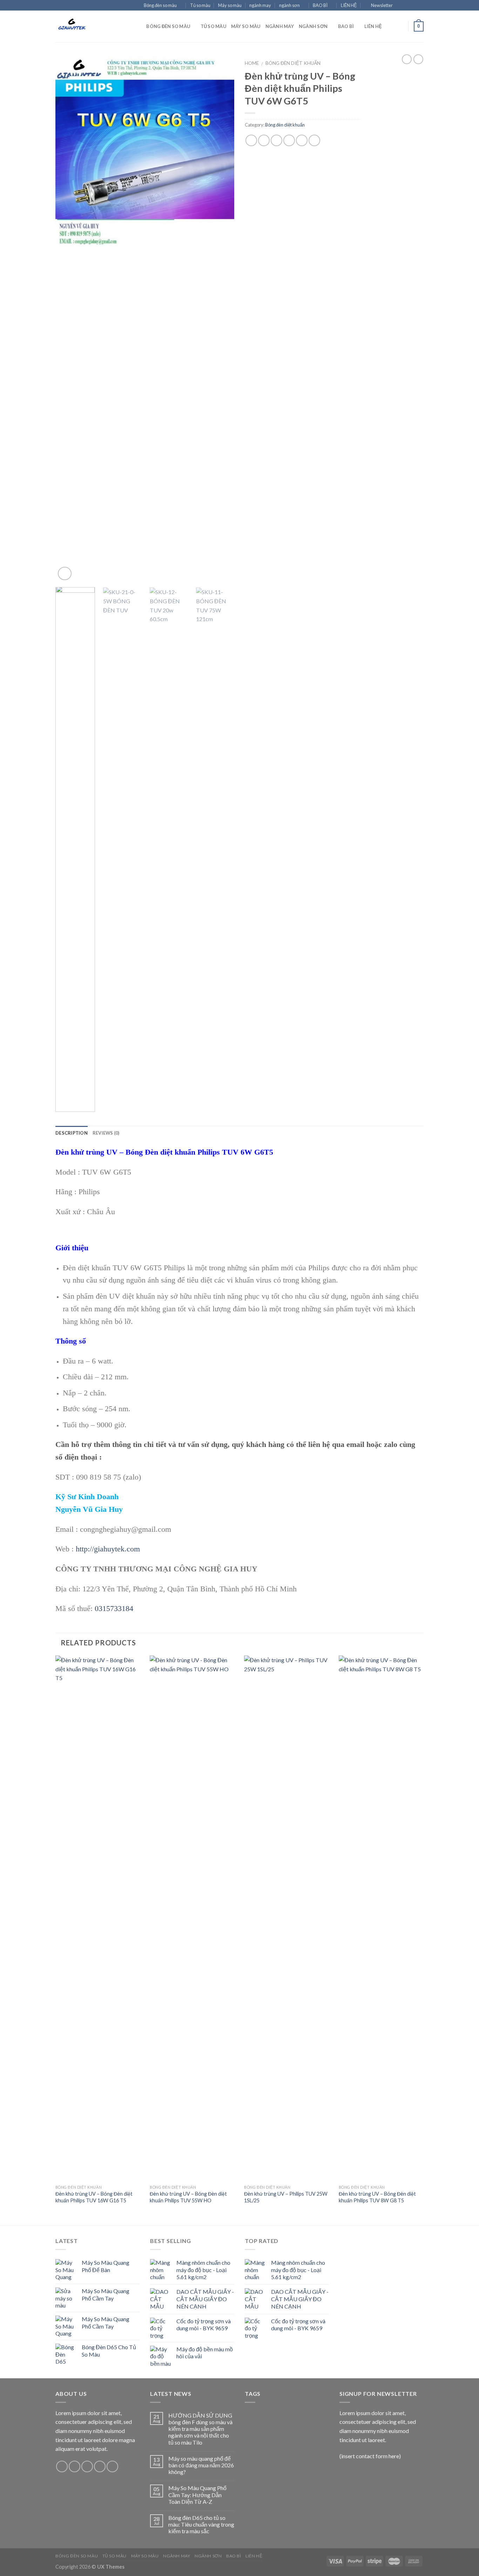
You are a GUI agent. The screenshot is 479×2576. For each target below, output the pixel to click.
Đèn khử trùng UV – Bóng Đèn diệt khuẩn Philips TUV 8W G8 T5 (377, 2197)
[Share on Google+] (302, 140)
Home (252, 63)
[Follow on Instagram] (407, 6)
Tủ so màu (200, 5)
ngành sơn (289, 5)
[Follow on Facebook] (400, 6)
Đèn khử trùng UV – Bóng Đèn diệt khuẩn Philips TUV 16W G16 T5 (94, 2197)
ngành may (260, 5)
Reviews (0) (106, 1133)
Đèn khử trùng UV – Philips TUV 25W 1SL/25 (286, 2197)
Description (72, 1133)
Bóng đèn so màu (160, 5)
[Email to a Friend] (276, 140)
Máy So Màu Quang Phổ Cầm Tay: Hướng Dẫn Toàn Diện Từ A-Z (197, 2495)
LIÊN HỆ (349, 5)
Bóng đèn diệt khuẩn (293, 63)
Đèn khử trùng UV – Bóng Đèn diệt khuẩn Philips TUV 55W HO (188, 2197)
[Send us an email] (420, 6)
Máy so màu (230, 5)
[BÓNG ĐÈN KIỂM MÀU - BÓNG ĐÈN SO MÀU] (90, 26)
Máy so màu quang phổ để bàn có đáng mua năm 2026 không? (201, 2465)
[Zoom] (65, 574)
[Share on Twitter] (264, 140)
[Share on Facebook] (251, 140)
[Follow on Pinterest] (112, 2466)
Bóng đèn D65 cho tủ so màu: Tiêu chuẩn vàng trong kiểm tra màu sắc (201, 2524)
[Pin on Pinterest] (289, 140)
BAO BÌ (320, 5)
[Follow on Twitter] (413, 6)
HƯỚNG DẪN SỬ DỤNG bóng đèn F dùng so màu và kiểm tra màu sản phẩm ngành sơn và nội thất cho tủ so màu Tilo (200, 2429)
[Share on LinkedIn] (314, 140)
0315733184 (114, 1608)
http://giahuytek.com (108, 1549)
